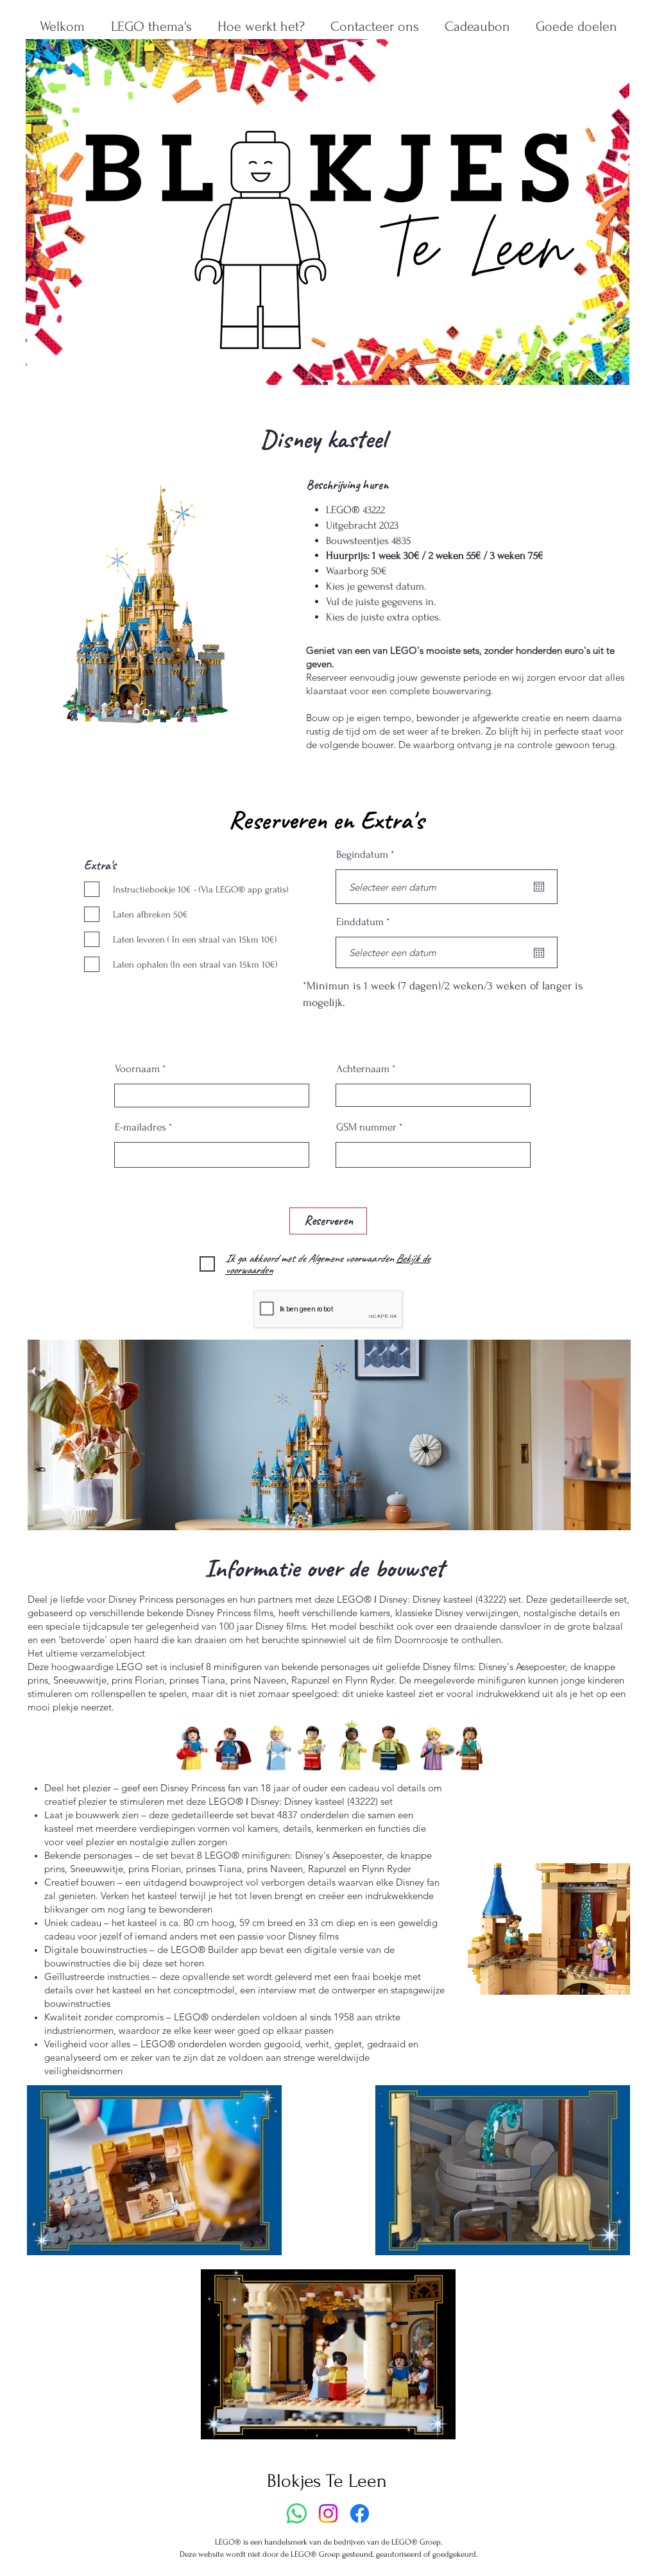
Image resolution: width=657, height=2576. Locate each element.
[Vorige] (45, 604)
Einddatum (365, 922)
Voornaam (137, 1069)
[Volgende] (246, 604)
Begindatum (368, 854)
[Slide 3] (161, 712)
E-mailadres (141, 1127)
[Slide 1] (130, 712)
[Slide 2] (145, 712)
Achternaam (363, 1069)
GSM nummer (366, 1127)
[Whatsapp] (297, 2513)
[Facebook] (360, 2513)
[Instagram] (328, 2513)
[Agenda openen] (539, 887)
